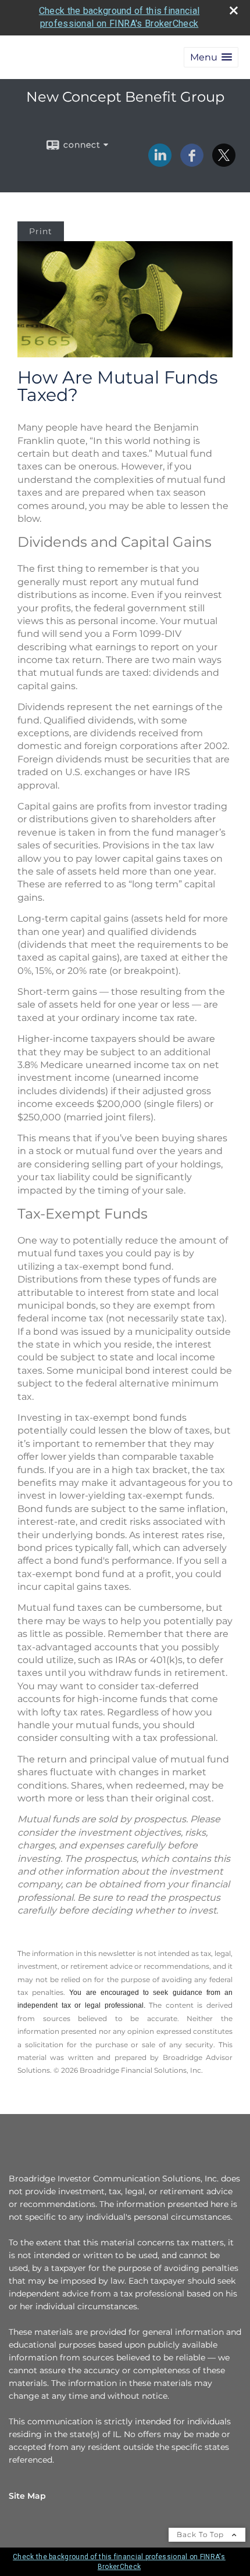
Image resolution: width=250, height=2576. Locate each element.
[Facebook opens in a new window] (192, 163)
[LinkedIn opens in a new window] (160, 163)
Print (41, 231)
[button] (211, 57)
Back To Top (201, 2534)
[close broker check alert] (234, 10)
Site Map (27, 2496)
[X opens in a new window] (224, 163)
